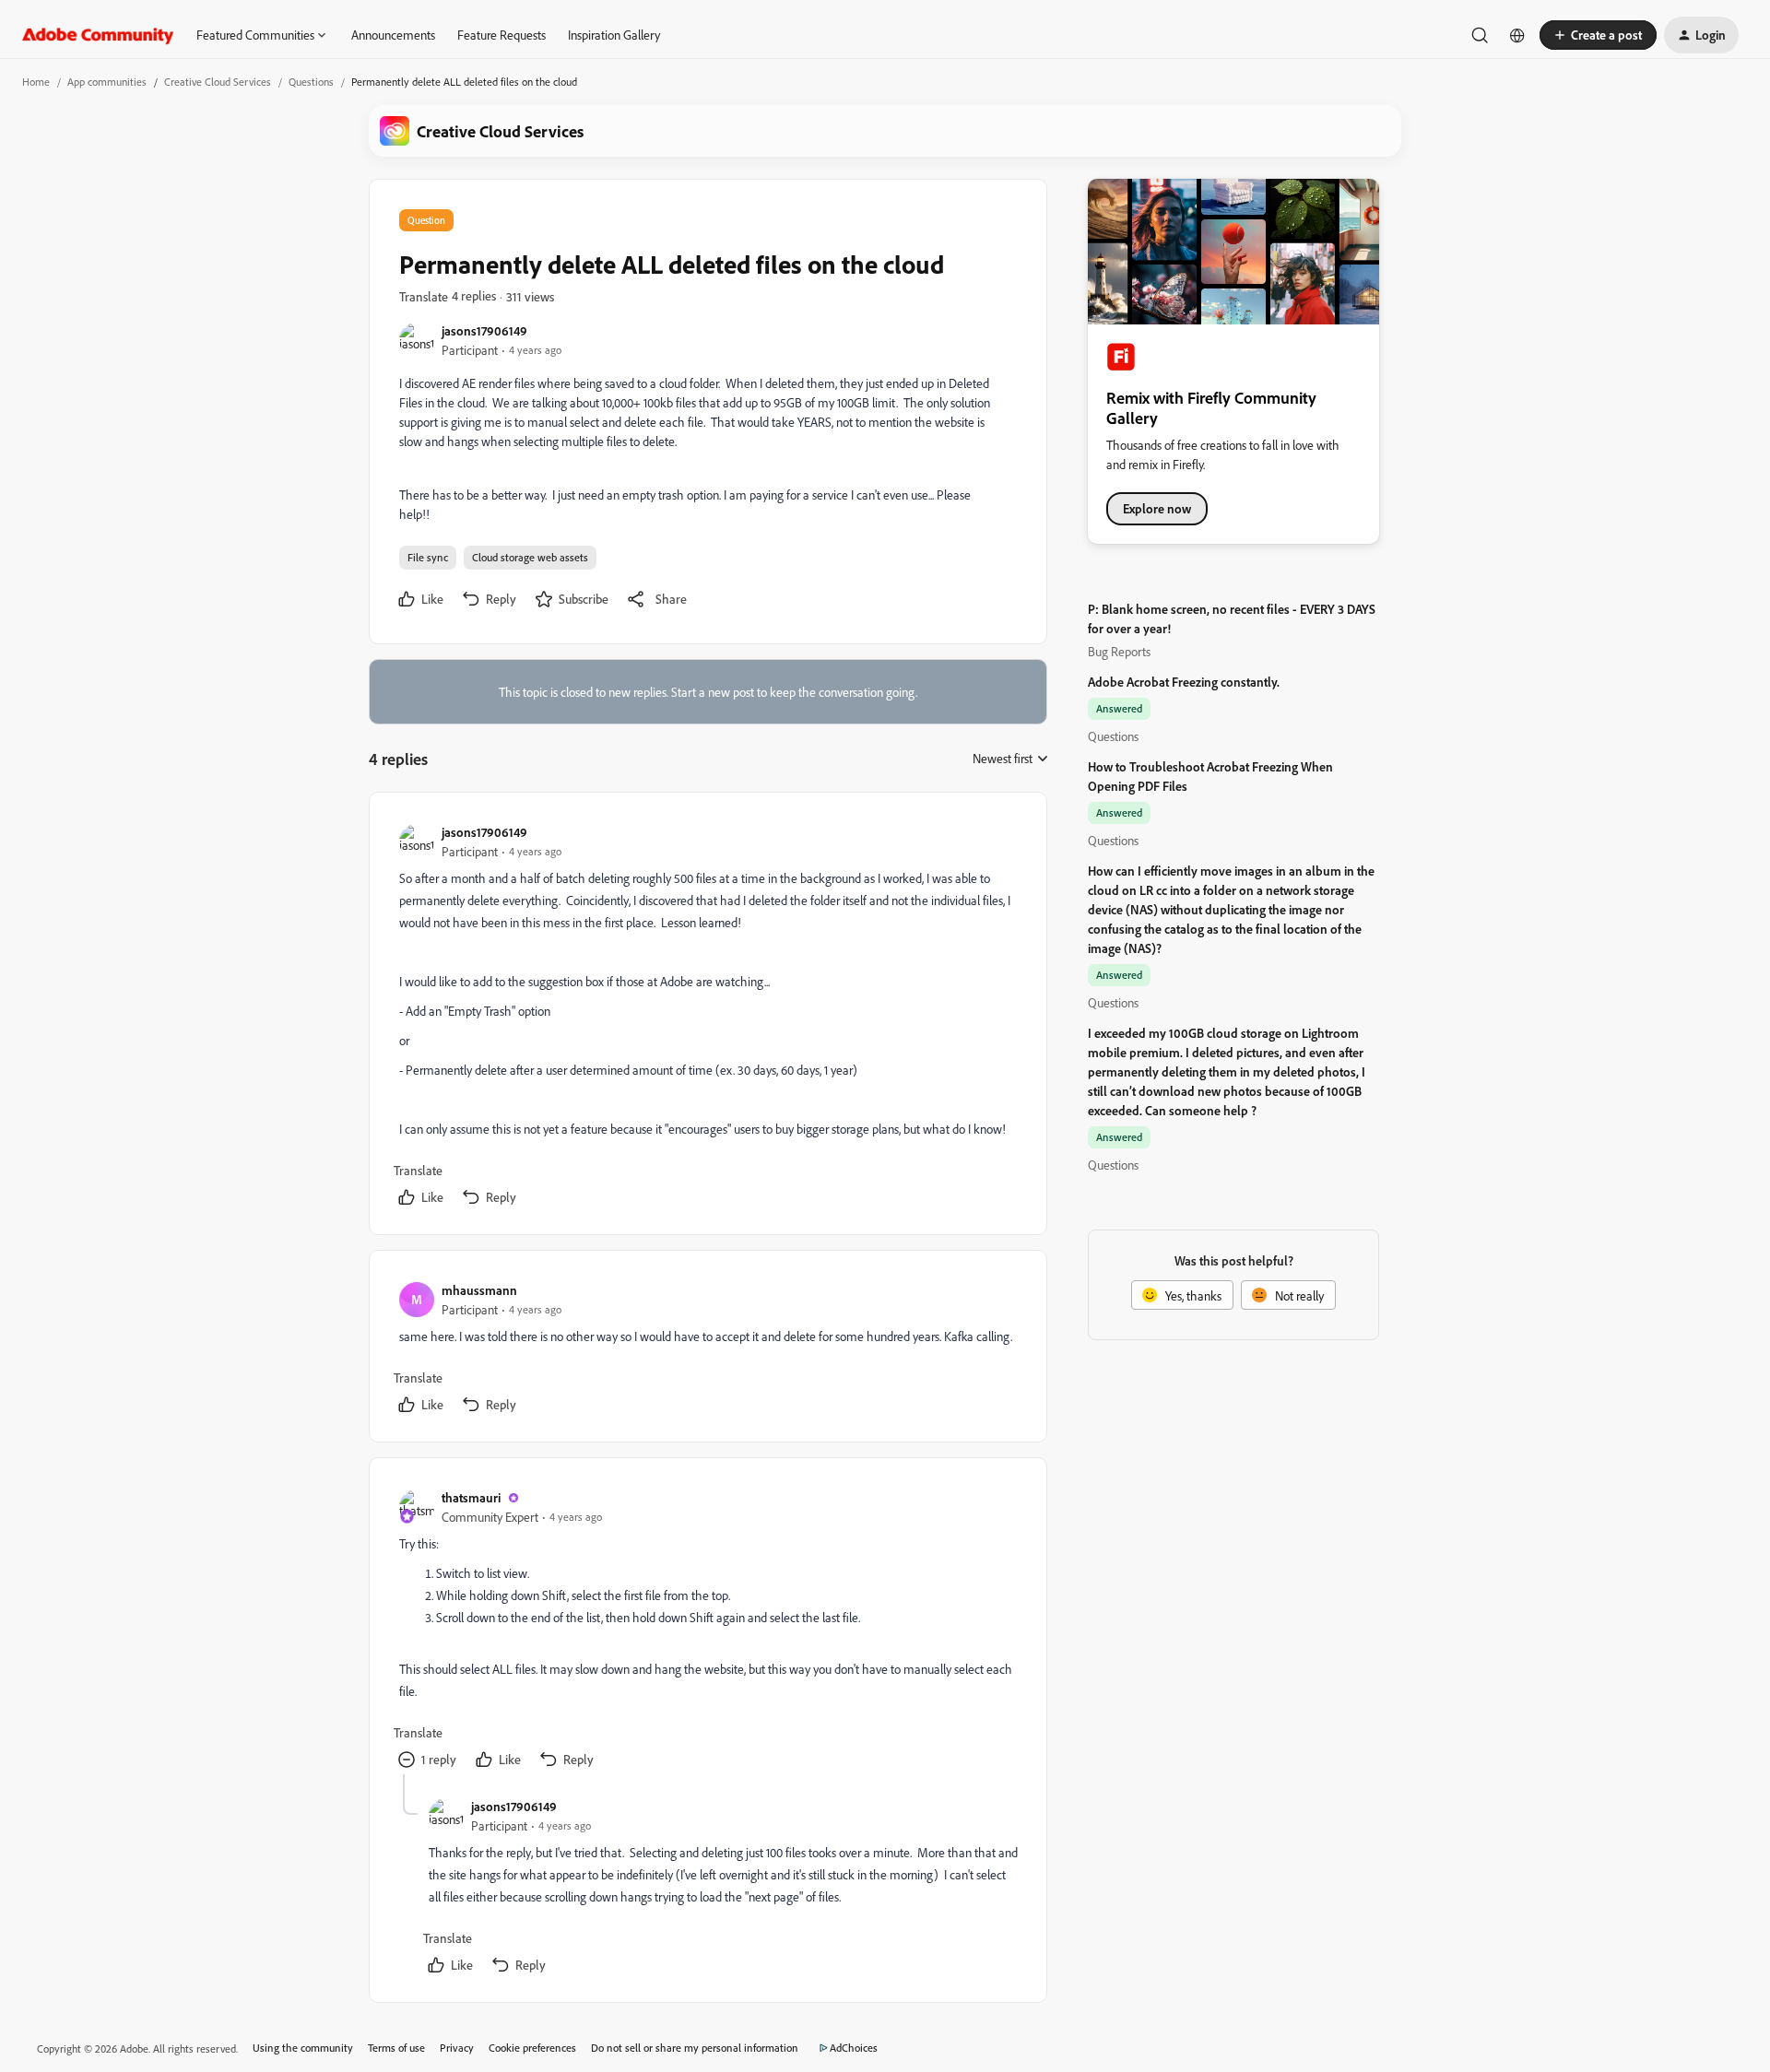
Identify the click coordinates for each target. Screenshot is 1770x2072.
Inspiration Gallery (614, 35)
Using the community (303, 2048)
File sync (428, 557)
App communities (107, 82)
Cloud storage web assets (530, 557)
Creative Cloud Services (218, 82)
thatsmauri (471, 1497)
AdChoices (854, 2048)
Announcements (393, 35)
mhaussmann (479, 1290)
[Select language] (1517, 35)
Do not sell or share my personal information (695, 2048)
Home (36, 82)
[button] (1598, 35)
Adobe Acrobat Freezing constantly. (1184, 682)
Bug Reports (1119, 651)
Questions (311, 82)
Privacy (457, 2048)
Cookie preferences (532, 2048)
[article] (707, 1017)
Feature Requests (501, 35)
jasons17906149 (484, 330)
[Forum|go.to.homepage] (98, 35)
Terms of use (396, 2048)
